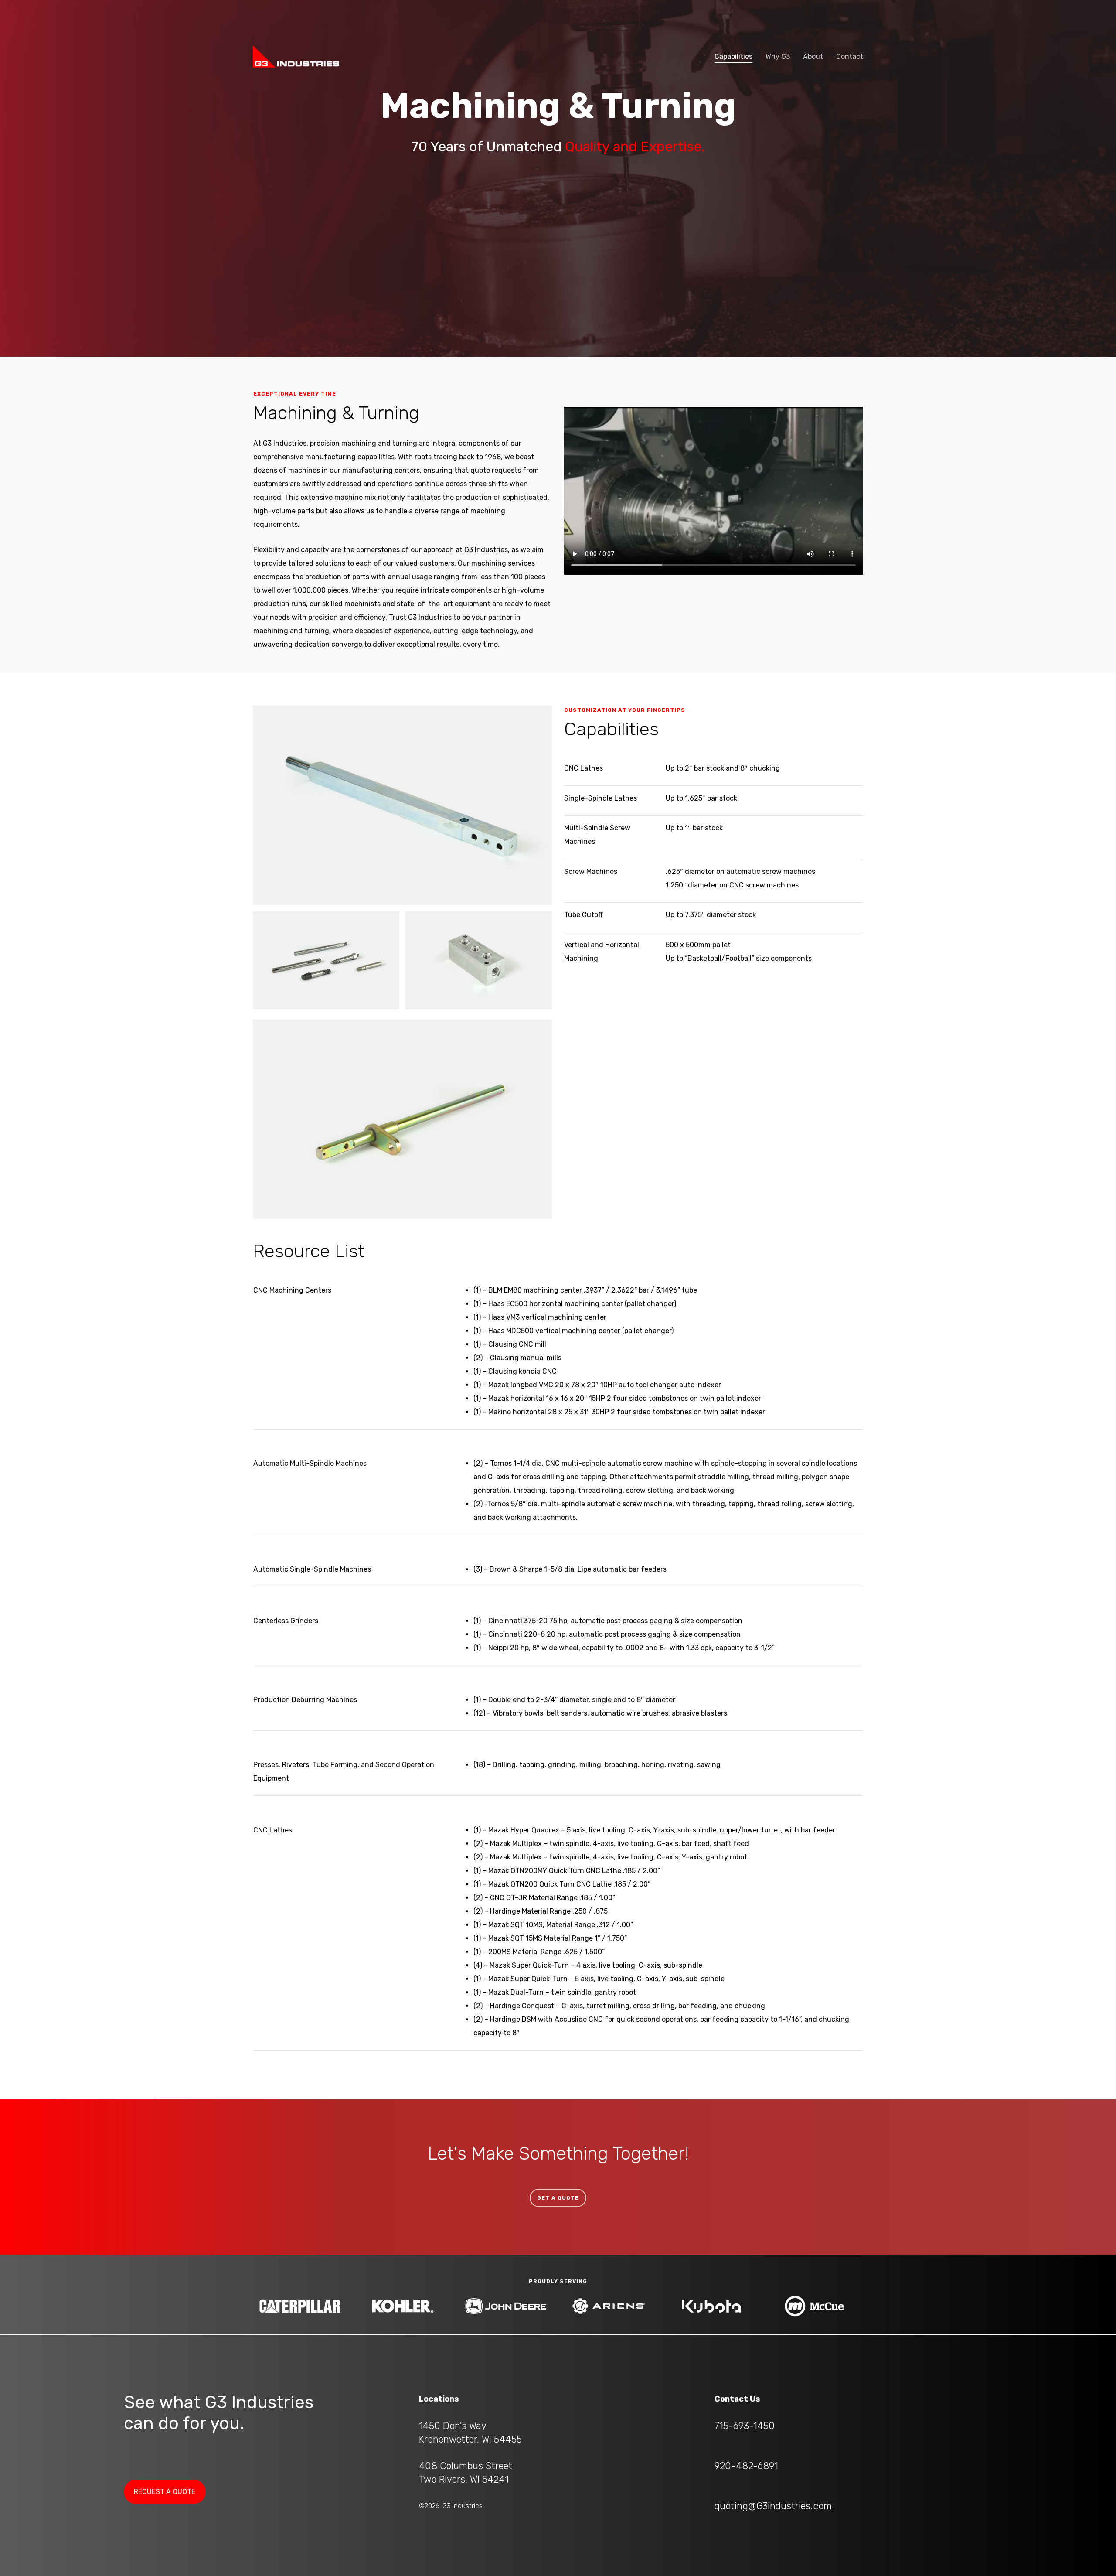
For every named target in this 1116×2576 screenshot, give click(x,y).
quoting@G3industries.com (773, 2506)
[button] (558, 2198)
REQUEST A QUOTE (165, 2492)
